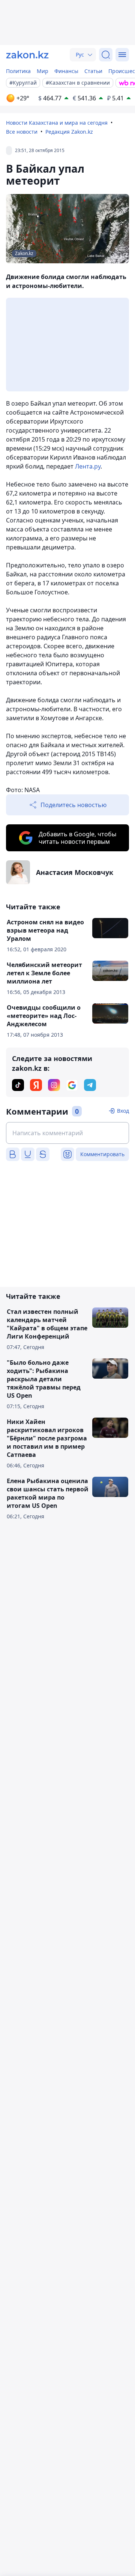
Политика (18, 71)
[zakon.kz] (27, 55)
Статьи (93, 71)
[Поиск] (106, 55)
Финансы (66, 71)
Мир (43, 71)
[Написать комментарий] (67, 1133)
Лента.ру (88, 466)
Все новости (22, 132)
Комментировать (102, 1154)
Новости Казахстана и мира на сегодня (57, 123)
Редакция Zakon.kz (69, 132)
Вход (123, 1111)
